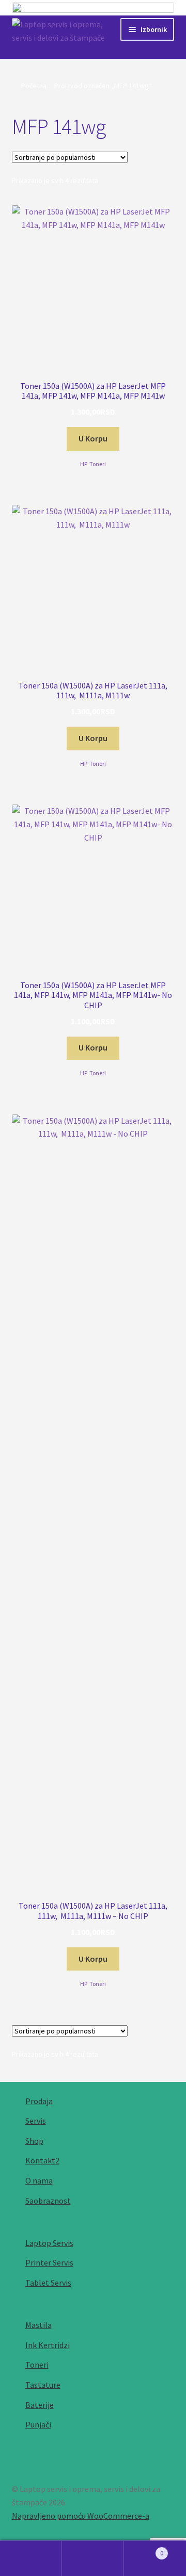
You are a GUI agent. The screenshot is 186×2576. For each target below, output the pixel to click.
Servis (36, 2121)
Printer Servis (49, 2262)
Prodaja (39, 2101)
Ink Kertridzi (48, 2345)
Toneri (98, 464)
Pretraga (93, 2558)
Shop (34, 2141)
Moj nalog (31, 2558)
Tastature (43, 2385)
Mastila (38, 2325)
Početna (34, 86)
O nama (39, 2180)
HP (83, 464)
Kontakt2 (42, 2160)
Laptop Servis (49, 2243)
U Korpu (93, 438)
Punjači (38, 2424)
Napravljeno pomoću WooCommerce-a (81, 2516)
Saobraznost (48, 2201)
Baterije (40, 2405)
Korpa (144, 2549)
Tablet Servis (48, 2283)
